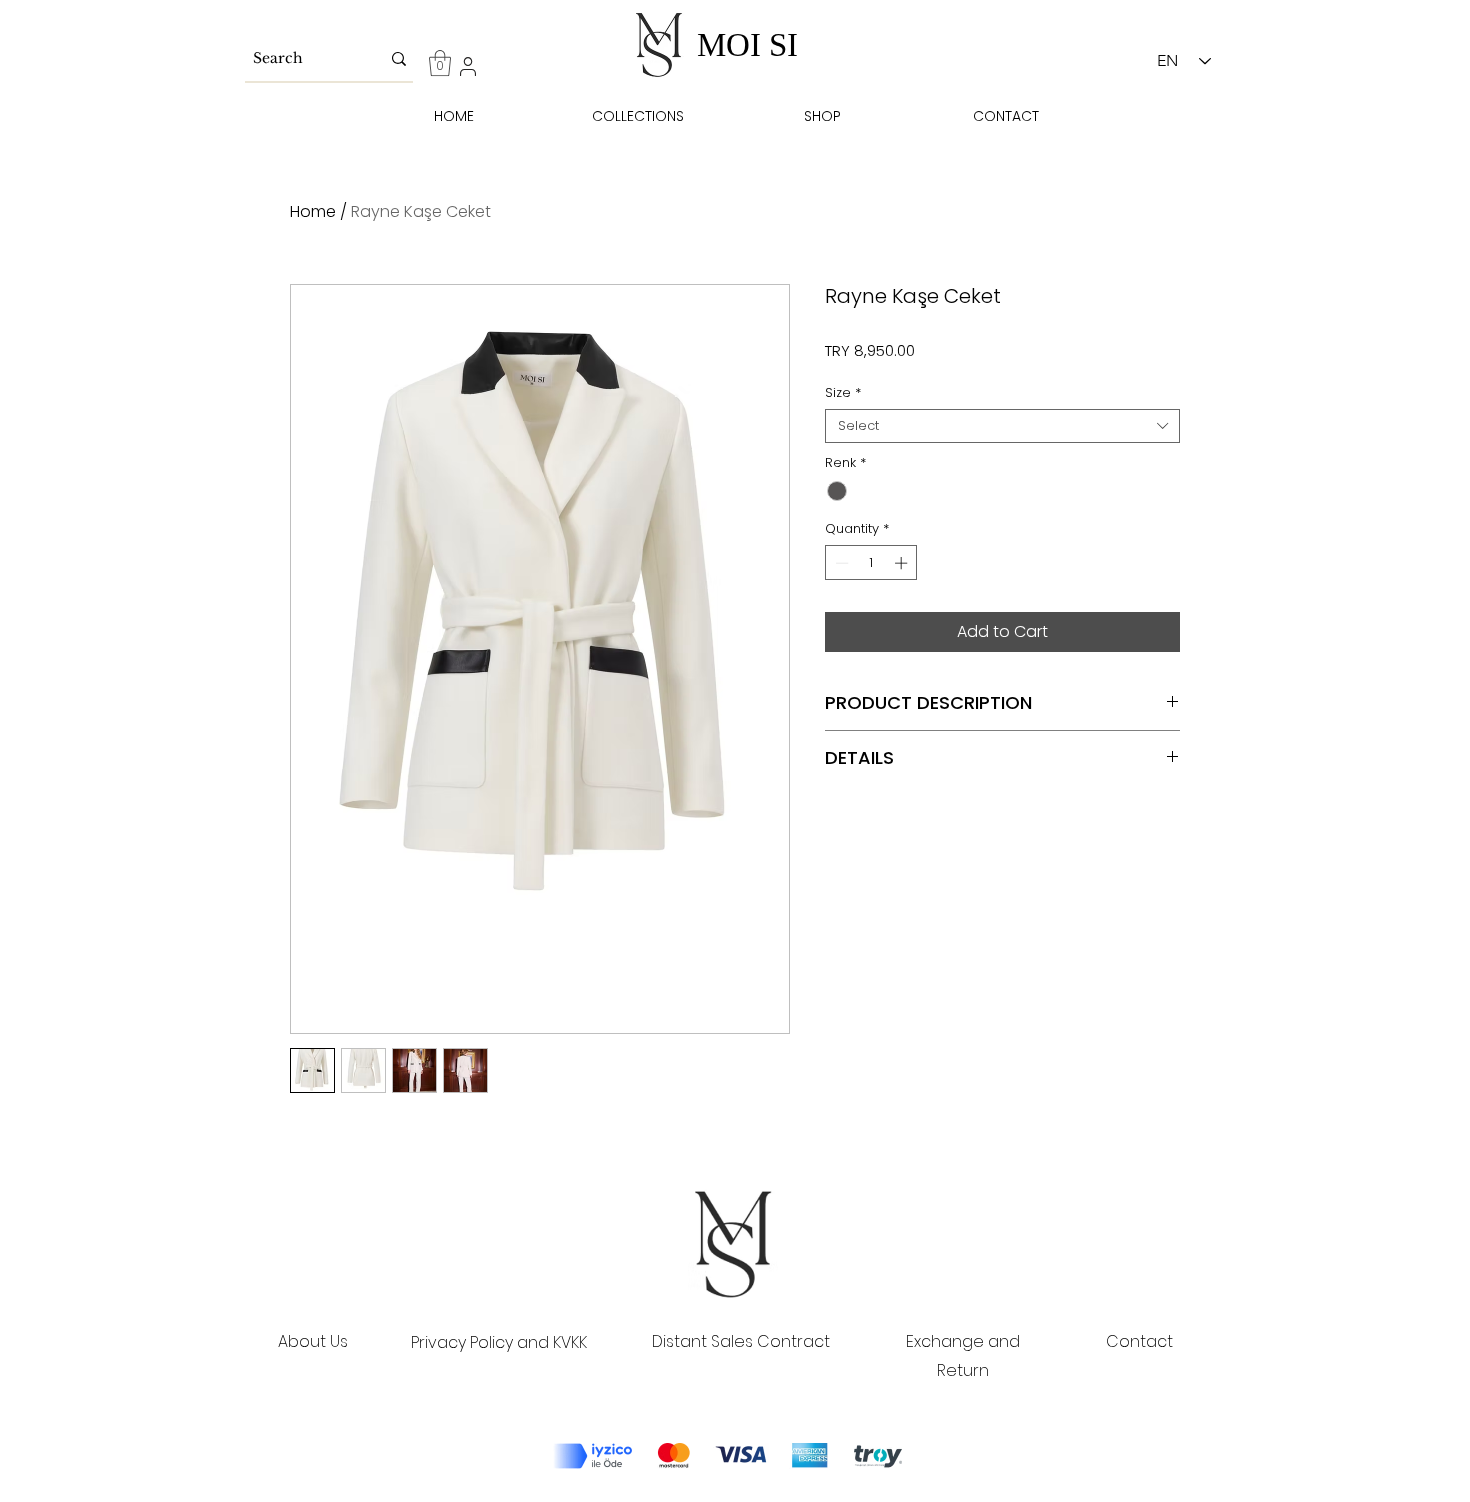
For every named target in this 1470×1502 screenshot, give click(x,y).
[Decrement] (840, 563)
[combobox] (1002, 426)
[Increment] (903, 563)
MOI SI (747, 45)
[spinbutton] (871, 563)
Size (843, 393)
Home (313, 211)
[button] (440, 63)
